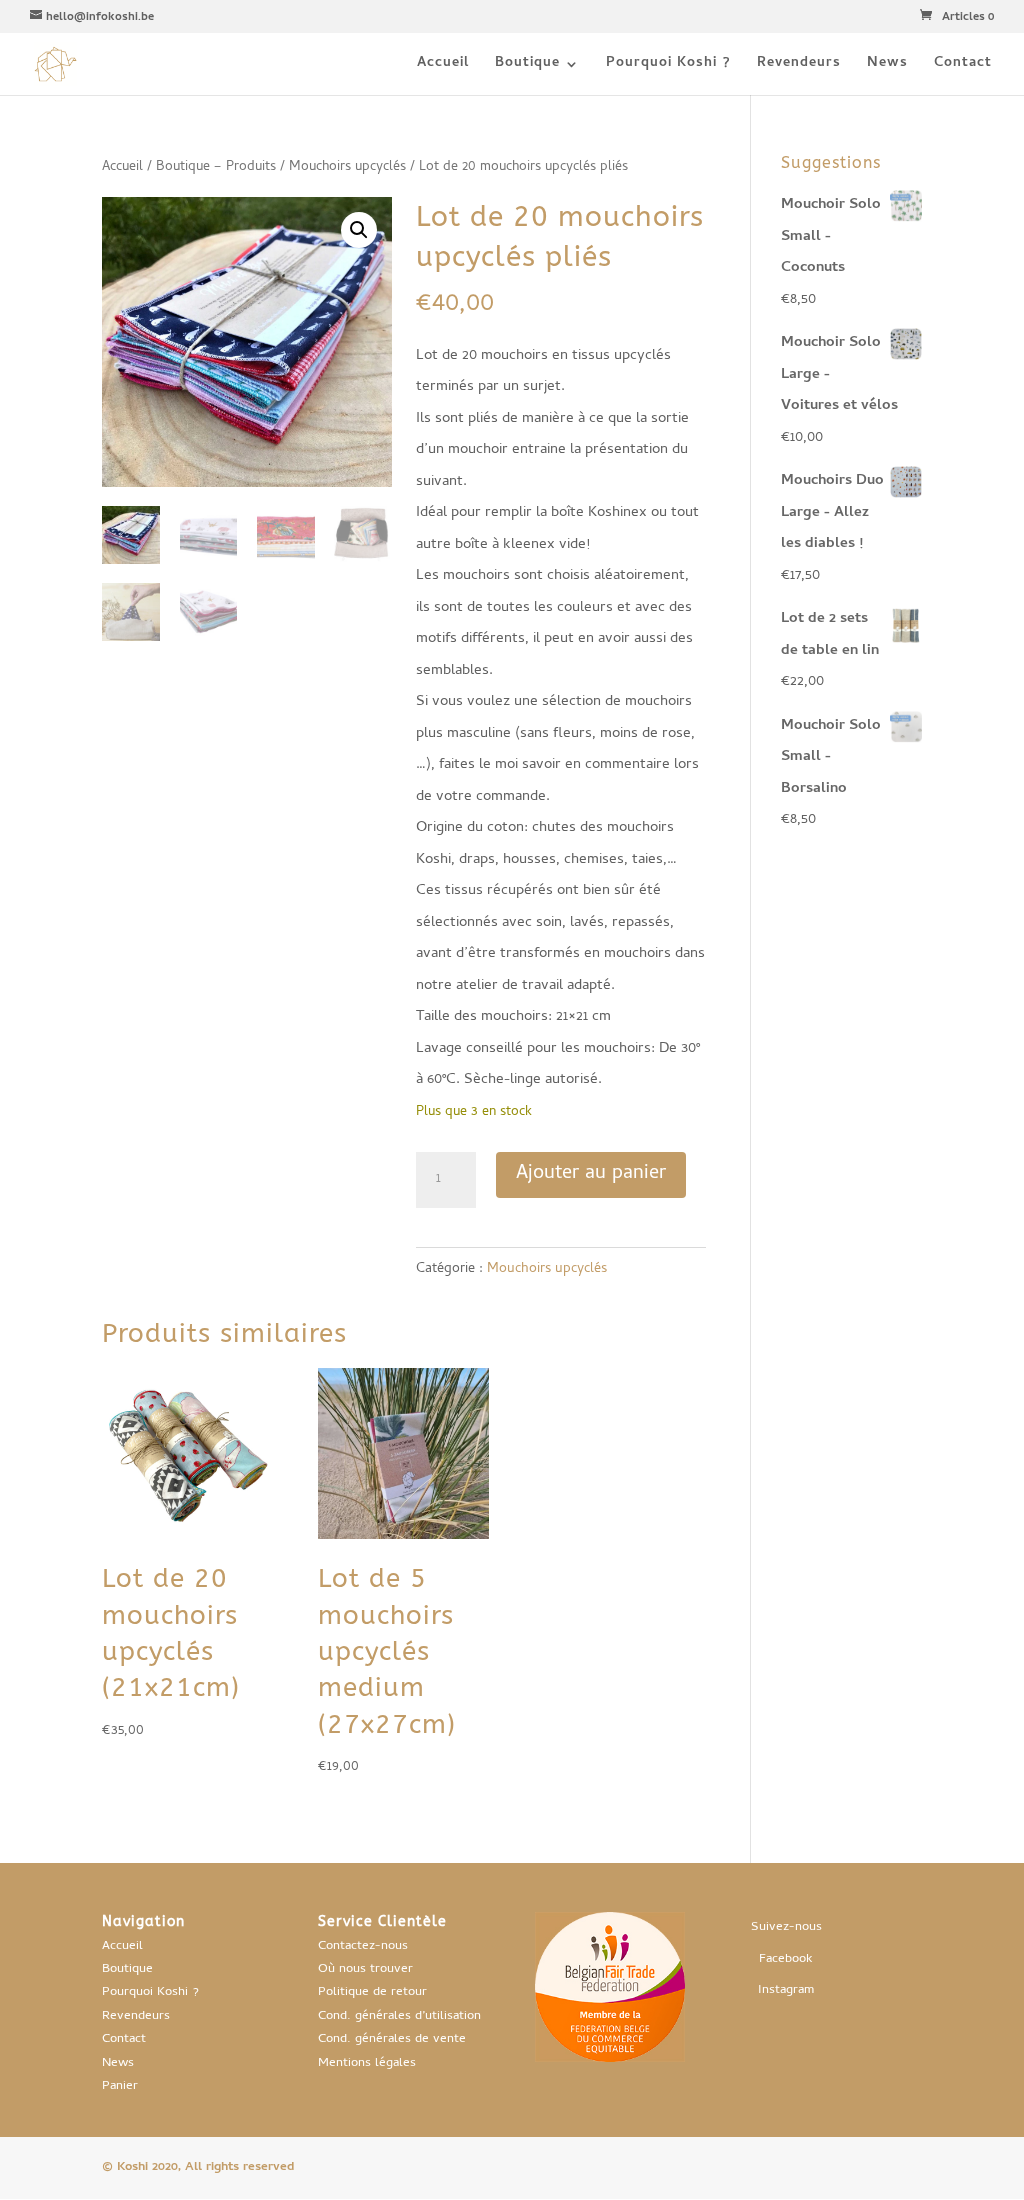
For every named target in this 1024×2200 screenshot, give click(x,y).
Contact (963, 66)
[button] (359, 230)
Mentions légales (367, 2063)
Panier (120, 2086)
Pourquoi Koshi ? (668, 66)
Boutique (527, 66)
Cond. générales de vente (392, 2039)
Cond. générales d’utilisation (399, 2016)
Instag (775, 1990)
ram (803, 1990)
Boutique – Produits (216, 167)
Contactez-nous (363, 1946)
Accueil (443, 66)
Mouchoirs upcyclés (347, 167)
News (887, 66)
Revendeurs (799, 66)
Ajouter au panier (591, 1174)
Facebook (786, 1959)
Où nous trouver (365, 1969)
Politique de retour (372, 1992)
